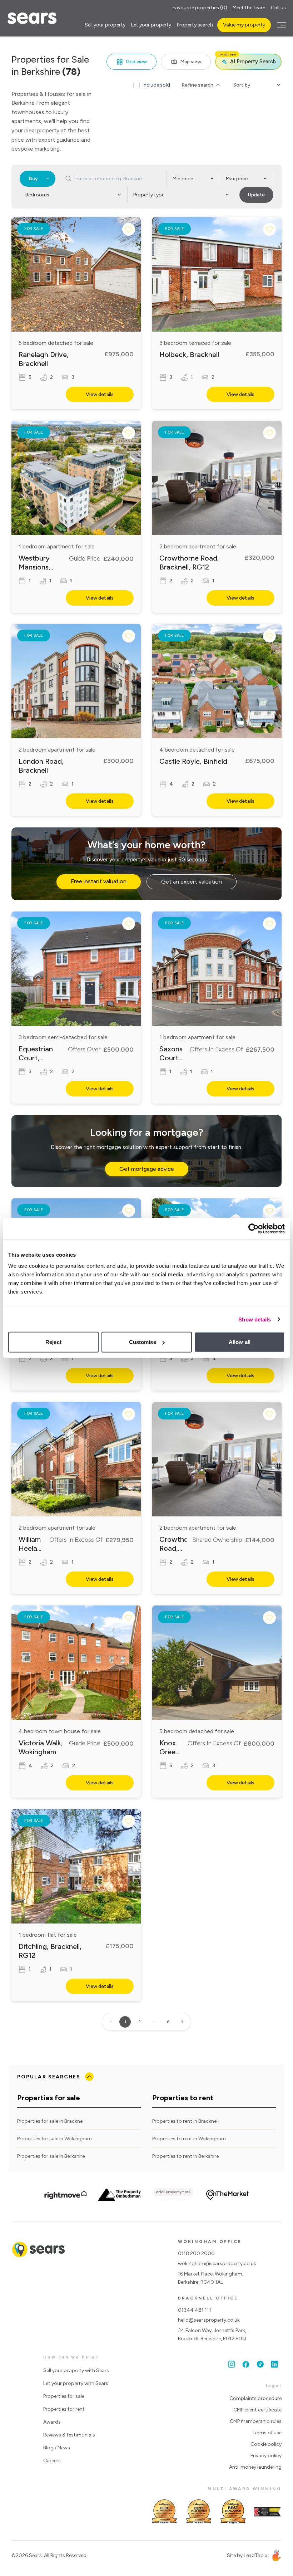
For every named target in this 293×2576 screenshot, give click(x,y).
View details (100, 394)
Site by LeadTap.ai (248, 2555)
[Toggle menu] (280, 25)
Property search (195, 25)
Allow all (240, 1342)
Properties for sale (64, 2396)
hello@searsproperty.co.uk (209, 2320)
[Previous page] (111, 2022)
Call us (278, 8)
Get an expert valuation (192, 882)
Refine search (197, 85)
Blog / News (57, 2448)
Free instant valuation (99, 881)
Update (256, 195)
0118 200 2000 (196, 2254)
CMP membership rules (256, 2421)
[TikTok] (260, 2364)
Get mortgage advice (147, 1169)
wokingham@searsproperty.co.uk (217, 2264)
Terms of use (267, 2433)
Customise (143, 1342)
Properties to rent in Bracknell (185, 2121)
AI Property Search (247, 59)
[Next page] (182, 2022)
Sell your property (105, 25)
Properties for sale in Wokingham (54, 2139)
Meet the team (249, 8)
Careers (52, 2461)
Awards (52, 2422)
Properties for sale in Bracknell (51, 2121)
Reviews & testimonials (69, 2435)
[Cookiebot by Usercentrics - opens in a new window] (254, 1228)
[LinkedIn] (274, 2364)
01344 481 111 (195, 2310)
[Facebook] (246, 2364)
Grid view (136, 62)
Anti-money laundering (255, 2467)
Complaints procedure (255, 2398)
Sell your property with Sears (76, 2370)
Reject (53, 1342)
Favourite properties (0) (200, 8)
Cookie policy (266, 2444)
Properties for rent (64, 2409)
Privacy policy (266, 2456)
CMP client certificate (257, 2410)
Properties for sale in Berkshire (51, 2156)
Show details (255, 1319)
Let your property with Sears (76, 2383)
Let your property (151, 25)
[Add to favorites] (129, 229)
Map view (191, 62)
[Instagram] (232, 2364)
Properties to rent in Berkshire (185, 2156)
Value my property (244, 25)
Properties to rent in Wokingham (189, 2139)
